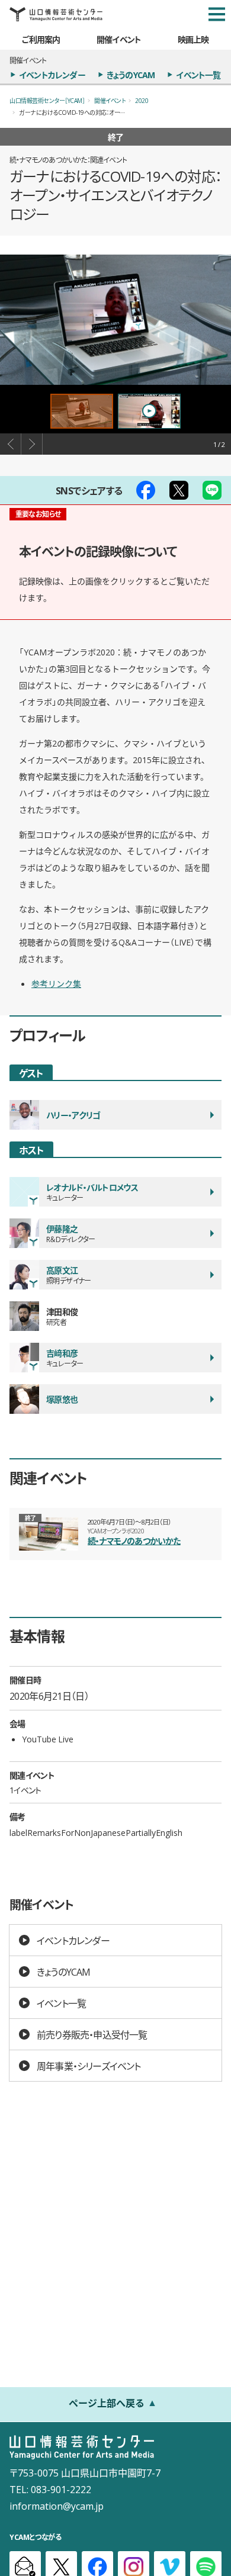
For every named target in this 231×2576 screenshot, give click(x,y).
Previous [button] (11, 444)
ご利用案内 (41, 39)
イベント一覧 (198, 75)
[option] (115, 319)
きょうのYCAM (131, 75)
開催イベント (119, 39)
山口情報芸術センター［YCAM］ (47, 100)
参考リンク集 (56, 983)
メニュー (217, 14)
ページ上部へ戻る (107, 2403)
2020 (142, 100)
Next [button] (32, 444)
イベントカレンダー (52, 75)
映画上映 (193, 39)
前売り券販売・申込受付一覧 (92, 2034)
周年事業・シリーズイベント (89, 2066)
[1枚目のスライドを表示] (82, 411)
